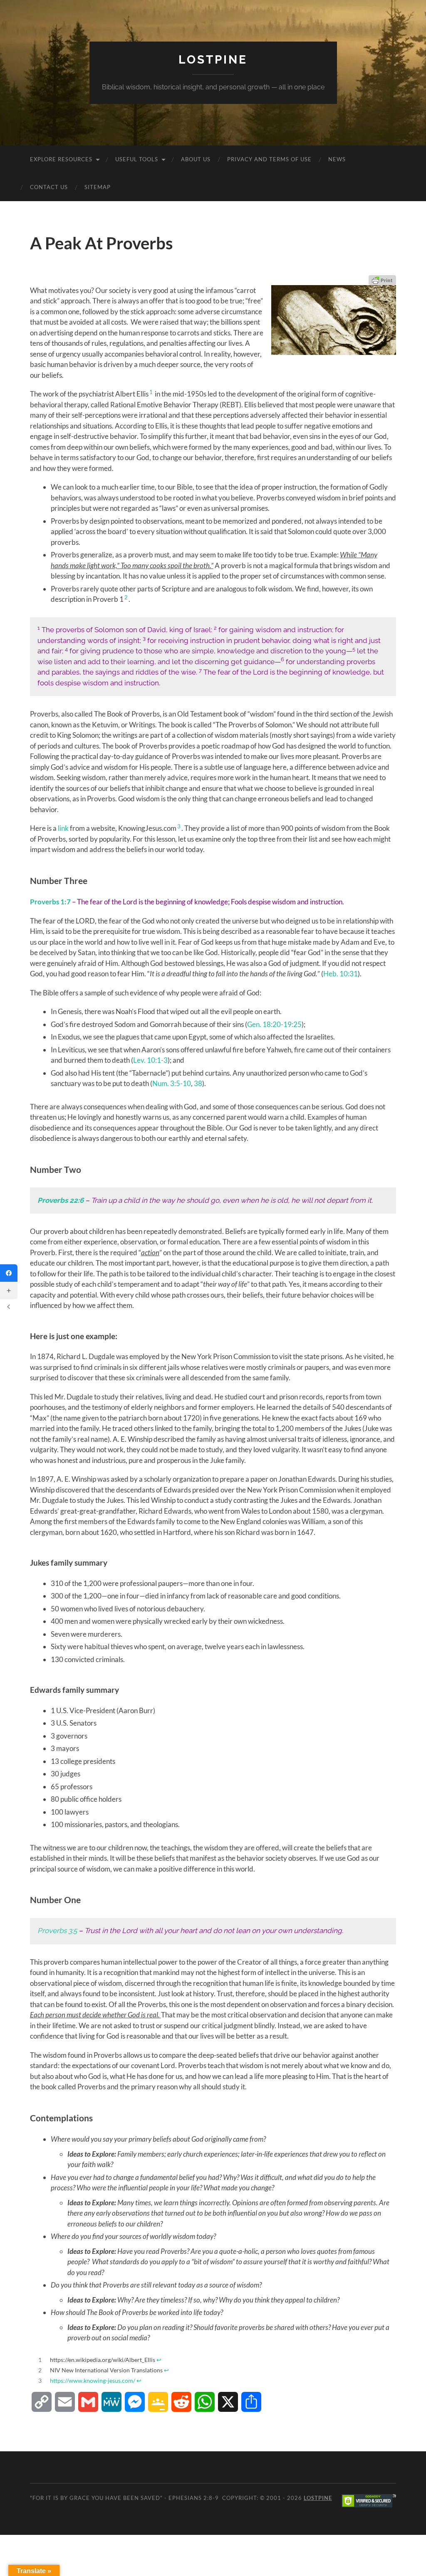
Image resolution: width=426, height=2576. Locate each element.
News (337, 159)
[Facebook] (9, 1273)
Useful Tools (137, 159)
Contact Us (49, 187)
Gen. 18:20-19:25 (274, 1024)
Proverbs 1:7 (50, 902)
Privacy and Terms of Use (269, 159)
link (63, 828)
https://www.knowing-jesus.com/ (93, 2381)
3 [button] (179, 826)
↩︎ (159, 2360)
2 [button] (126, 597)
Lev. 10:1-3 (150, 1060)
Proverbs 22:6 (61, 1200)
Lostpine (213, 60)
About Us (196, 159)
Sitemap (98, 187)
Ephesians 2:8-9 (194, 2498)
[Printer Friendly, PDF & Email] (382, 280)
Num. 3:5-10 (172, 1083)
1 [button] (151, 392)
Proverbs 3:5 (57, 1931)
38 (198, 1083)
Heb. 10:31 (341, 974)
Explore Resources (61, 159)
